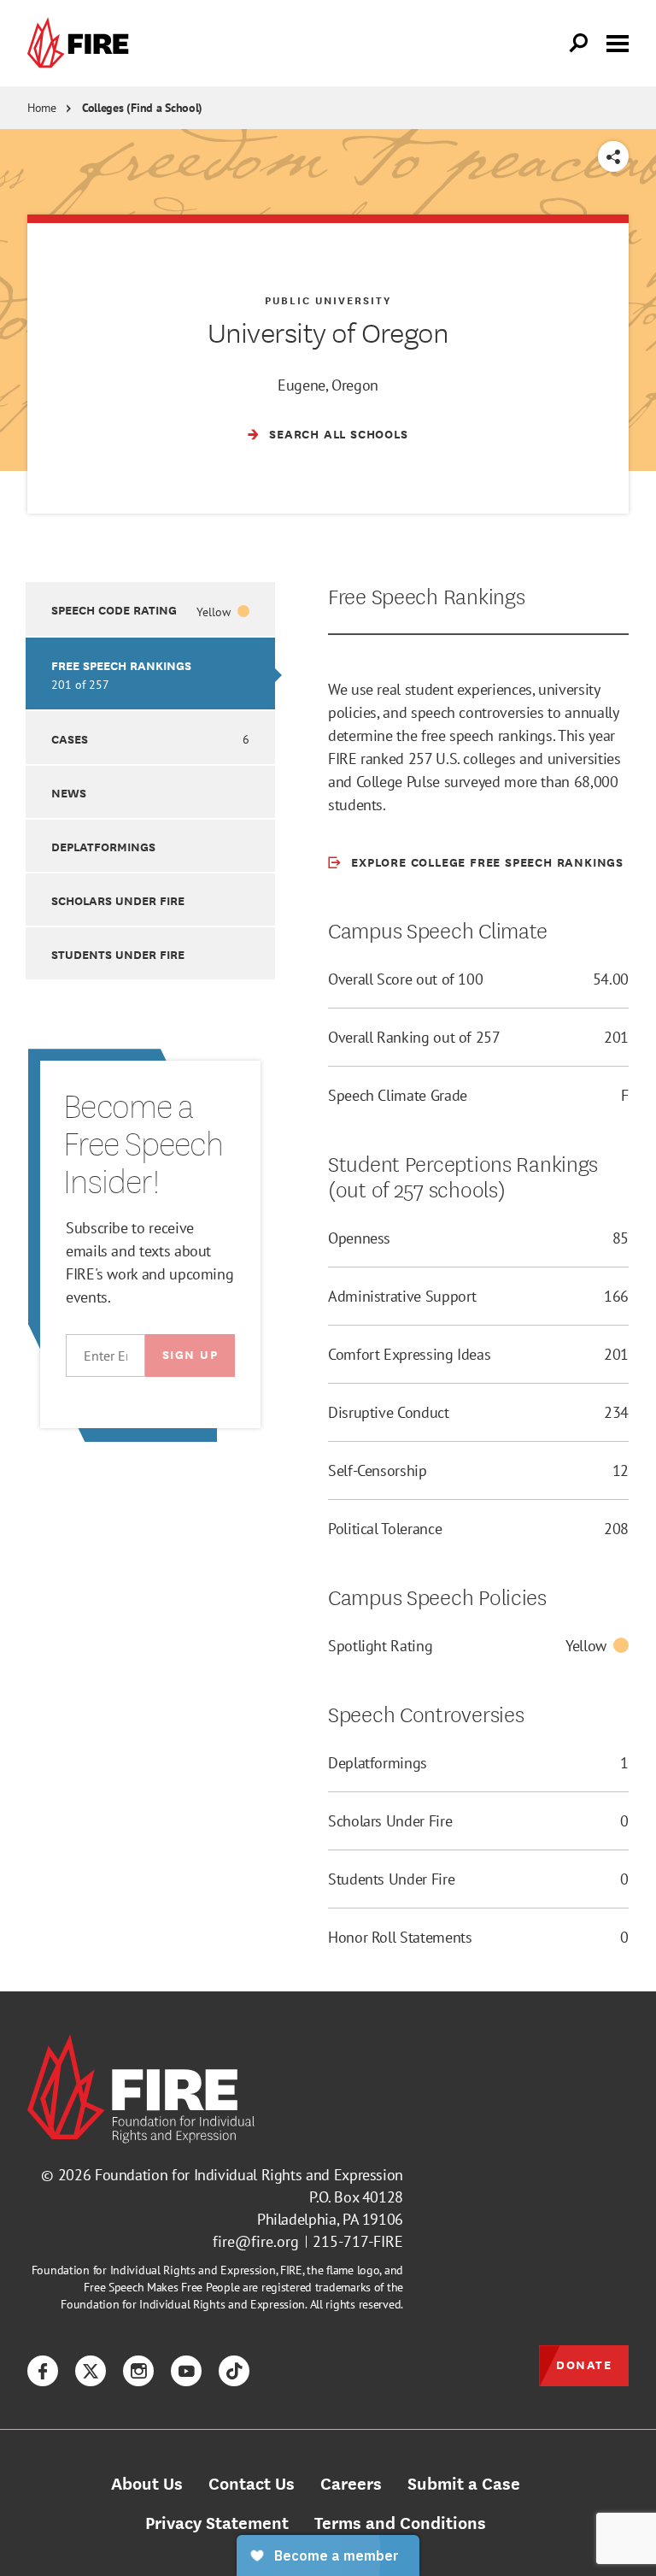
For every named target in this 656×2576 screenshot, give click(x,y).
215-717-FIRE (358, 2241)
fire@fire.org (256, 2241)
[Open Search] (579, 44)
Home (42, 108)
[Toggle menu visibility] (618, 42)
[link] (82, 43)
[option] (150, 609)
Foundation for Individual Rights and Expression (249, 2175)
